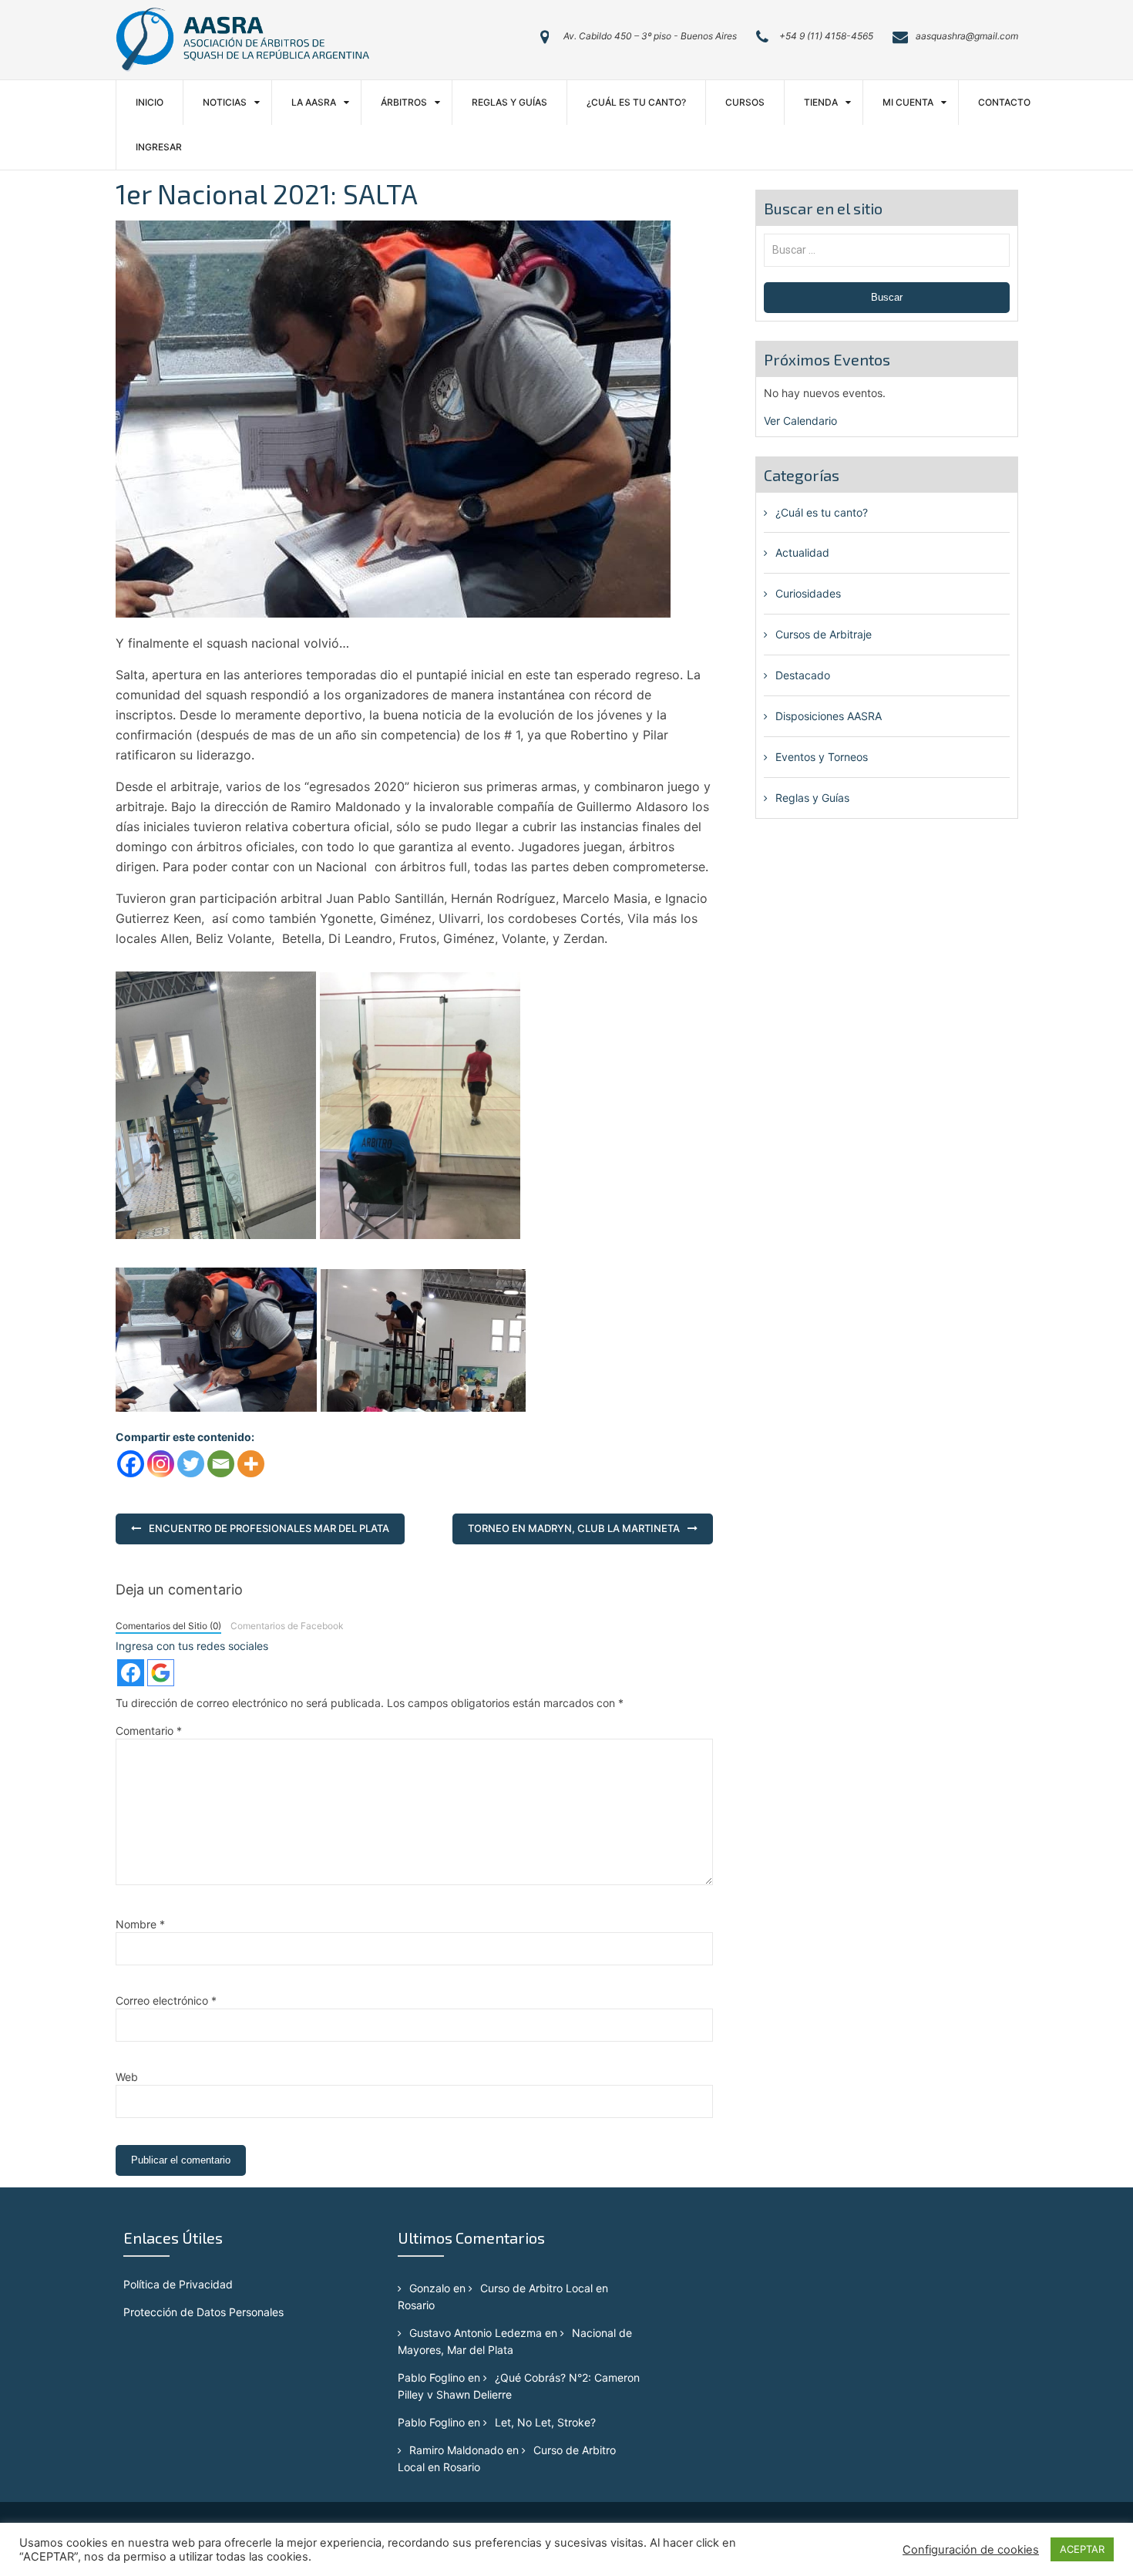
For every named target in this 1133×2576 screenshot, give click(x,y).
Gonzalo (430, 2288)
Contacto (1004, 102)
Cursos (745, 102)
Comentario (149, 1731)
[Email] (221, 1464)
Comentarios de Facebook (287, 1626)
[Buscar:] (887, 249)
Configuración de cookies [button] (971, 2550)
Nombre (140, 1924)
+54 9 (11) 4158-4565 (826, 36)
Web (127, 2077)
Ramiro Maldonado (456, 2450)
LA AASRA (314, 102)
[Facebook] (131, 1464)
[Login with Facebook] (131, 1673)
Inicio (150, 102)
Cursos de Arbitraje (824, 634)
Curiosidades (808, 593)
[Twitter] (191, 1464)
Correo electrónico (166, 2000)
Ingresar (159, 147)
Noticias (225, 102)
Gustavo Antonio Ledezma (476, 2333)
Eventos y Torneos (822, 757)
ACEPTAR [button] (1082, 2549)
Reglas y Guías (509, 102)
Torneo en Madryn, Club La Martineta (574, 1528)
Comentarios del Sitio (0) (168, 1626)
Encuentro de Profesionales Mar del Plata (269, 1528)
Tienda (821, 102)
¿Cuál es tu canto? (636, 102)
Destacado (803, 675)
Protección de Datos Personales (203, 2312)
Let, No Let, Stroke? (545, 2422)
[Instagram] (161, 1464)
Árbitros (404, 102)
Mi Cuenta (908, 102)
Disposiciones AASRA (829, 716)
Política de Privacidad (178, 2284)
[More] (251, 1464)
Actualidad (802, 552)
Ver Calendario (800, 421)
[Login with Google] (161, 1673)
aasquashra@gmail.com (967, 36)
